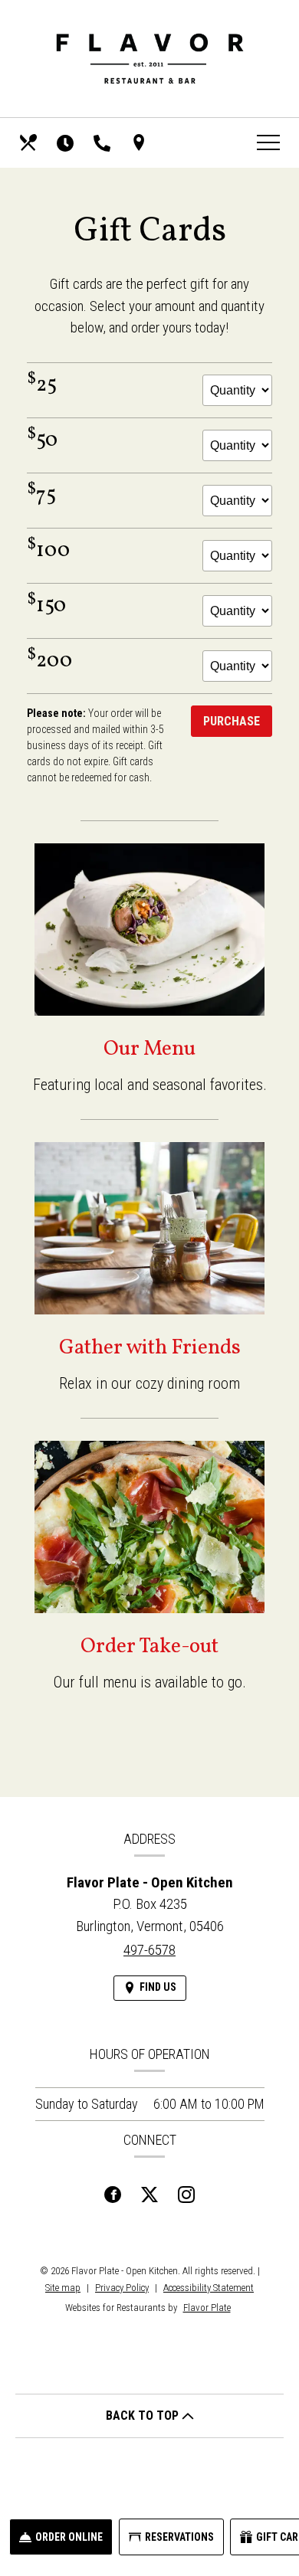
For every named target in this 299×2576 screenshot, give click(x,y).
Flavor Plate (207, 2308)
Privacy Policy (122, 2288)
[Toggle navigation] (268, 142)
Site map (63, 2288)
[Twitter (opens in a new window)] (149, 2191)
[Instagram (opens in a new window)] (186, 2191)
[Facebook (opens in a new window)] (113, 2191)
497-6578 (149, 1950)
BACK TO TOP (144, 2416)
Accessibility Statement (209, 2288)
